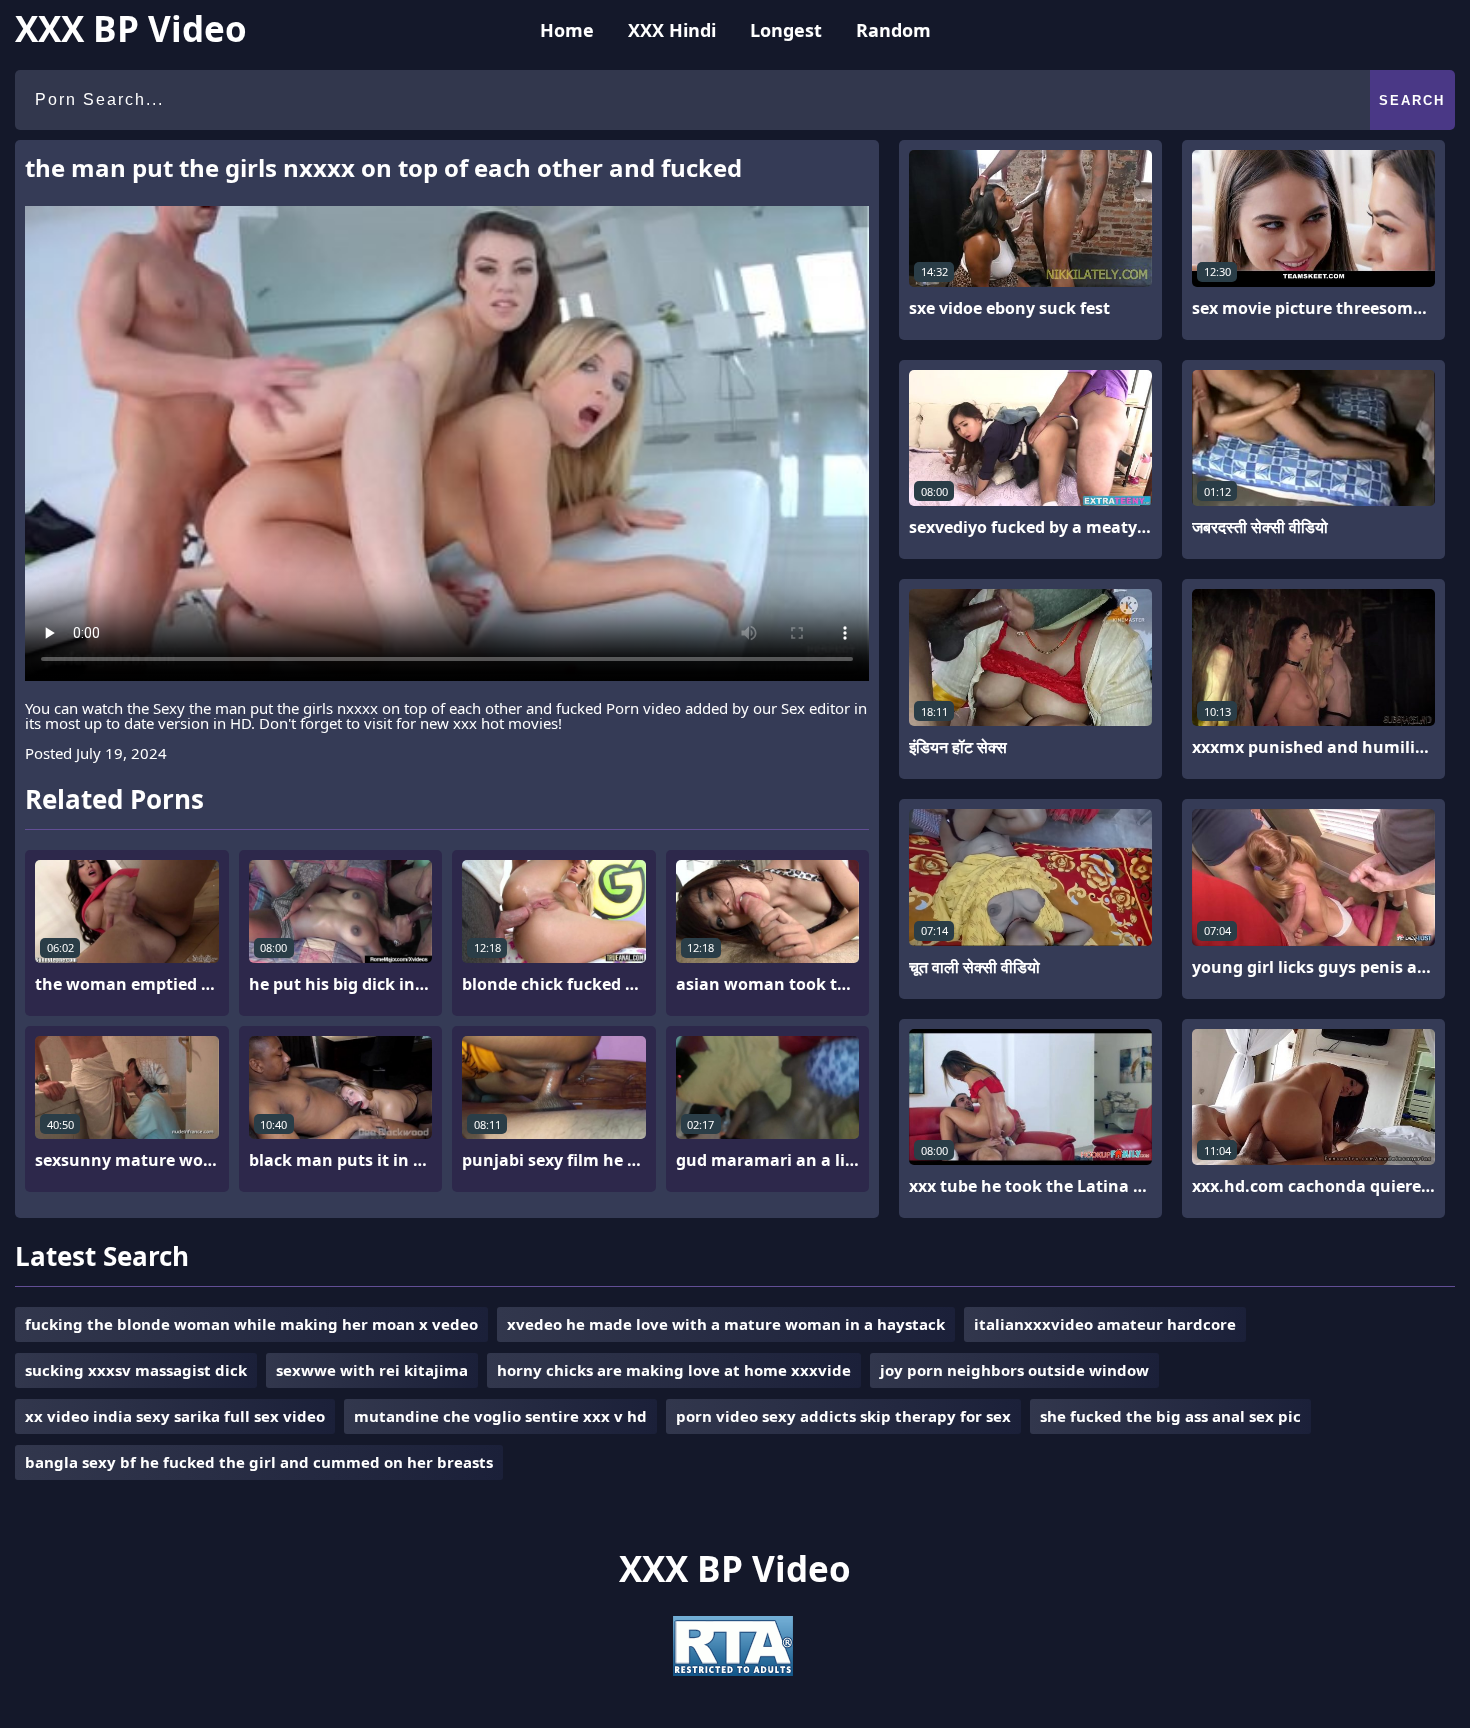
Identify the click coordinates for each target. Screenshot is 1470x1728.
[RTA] (733, 1670)
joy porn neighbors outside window (1014, 1370)
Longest (786, 30)
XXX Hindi (672, 30)
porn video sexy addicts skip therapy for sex (843, 1416)
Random (893, 30)
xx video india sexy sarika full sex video (175, 1416)
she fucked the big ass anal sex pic (1170, 1416)
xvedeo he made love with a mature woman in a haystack (726, 1324)
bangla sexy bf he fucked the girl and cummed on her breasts (259, 1462)
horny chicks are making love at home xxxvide (674, 1370)
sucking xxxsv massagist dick (136, 1370)
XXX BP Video (131, 28)
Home (567, 30)
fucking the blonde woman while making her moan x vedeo (251, 1324)
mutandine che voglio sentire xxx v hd (500, 1416)
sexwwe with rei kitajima (372, 1370)
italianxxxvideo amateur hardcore (1105, 1324)
